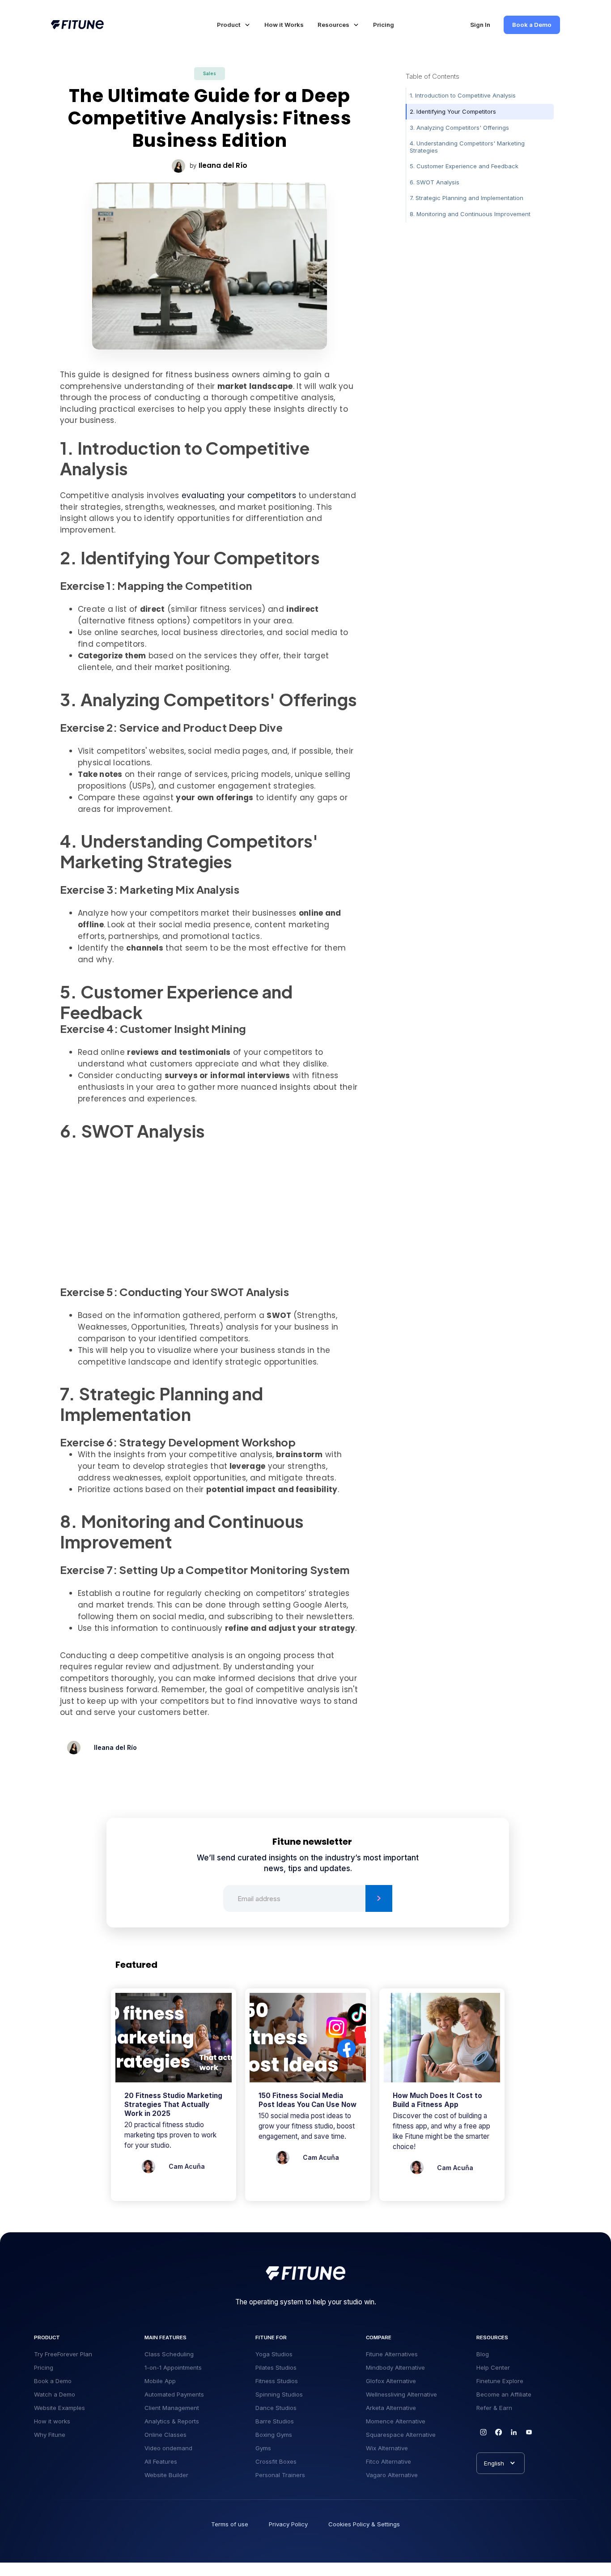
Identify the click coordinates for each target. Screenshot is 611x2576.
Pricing (384, 25)
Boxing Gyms (274, 2435)
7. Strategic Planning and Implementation (467, 198)
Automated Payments (174, 2394)
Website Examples (59, 2408)
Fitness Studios (277, 2381)
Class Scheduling (169, 2354)
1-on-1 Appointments (173, 2367)
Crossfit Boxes (276, 2461)
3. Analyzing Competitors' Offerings (459, 127)
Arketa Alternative (391, 2408)
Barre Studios (275, 2421)
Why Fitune (50, 2435)
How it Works (284, 25)
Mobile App (160, 2381)
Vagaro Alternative (392, 2475)
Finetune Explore (500, 2381)
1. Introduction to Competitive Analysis (463, 95)
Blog (483, 2354)
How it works (52, 2421)
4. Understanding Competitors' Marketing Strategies (467, 147)
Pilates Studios (276, 2367)
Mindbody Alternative (395, 2367)
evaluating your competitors (239, 495)
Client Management (172, 2408)
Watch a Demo (55, 2394)
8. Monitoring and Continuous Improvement (470, 214)
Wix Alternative (387, 2448)
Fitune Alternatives (392, 2354)
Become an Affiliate (504, 2394)
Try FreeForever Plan (63, 2354)
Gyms (263, 2448)
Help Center (493, 2367)
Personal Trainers (280, 2475)
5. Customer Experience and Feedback (464, 166)
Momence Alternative (396, 2421)
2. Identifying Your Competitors (453, 111)
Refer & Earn (494, 2408)
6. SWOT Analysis (435, 182)
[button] (234, 25)
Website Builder (166, 2475)
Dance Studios (276, 2408)
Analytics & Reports (172, 2421)
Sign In (480, 25)
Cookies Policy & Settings (364, 2524)
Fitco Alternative (388, 2461)
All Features (161, 2461)
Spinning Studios (279, 2394)
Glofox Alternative (391, 2381)
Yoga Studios (274, 2354)
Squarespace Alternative (401, 2435)
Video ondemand (168, 2448)
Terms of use (230, 2524)
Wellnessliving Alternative (401, 2394)
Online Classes (165, 2435)
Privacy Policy (288, 2524)
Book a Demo (532, 25)
